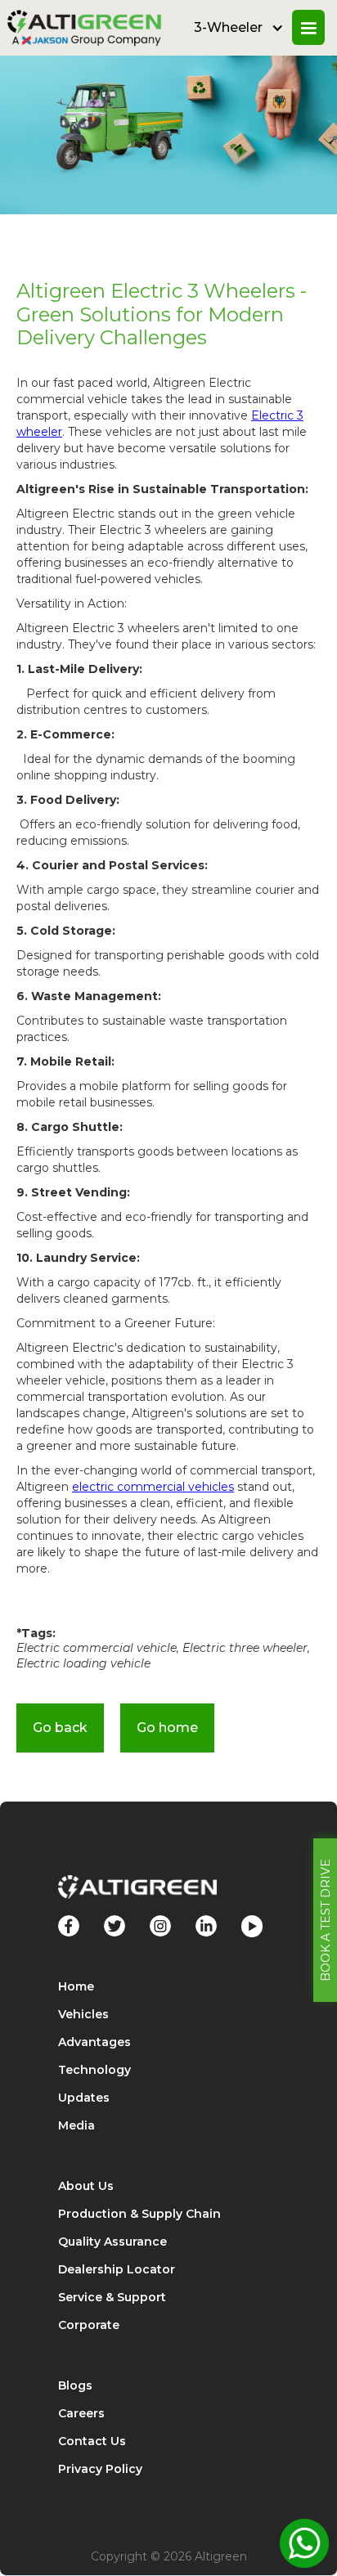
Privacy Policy (100, 2469)
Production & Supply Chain (139, 2214)
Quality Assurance (112, 2242)
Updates (84, 2098)
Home (76, 1986)
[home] (89, 28)
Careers (81, 2413)
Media (76, 2125)
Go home (167, 1728)
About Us (86, 2186)
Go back (60, 1728)
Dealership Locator (117, 2269)
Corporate (89, 2325)
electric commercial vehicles (153, 1487)
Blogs (75, 2385)
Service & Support (112, 2297)
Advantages (94, 2042)
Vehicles (83, 2014)
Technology (94, 2070)
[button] (239, 28)
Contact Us (92, 2441)
